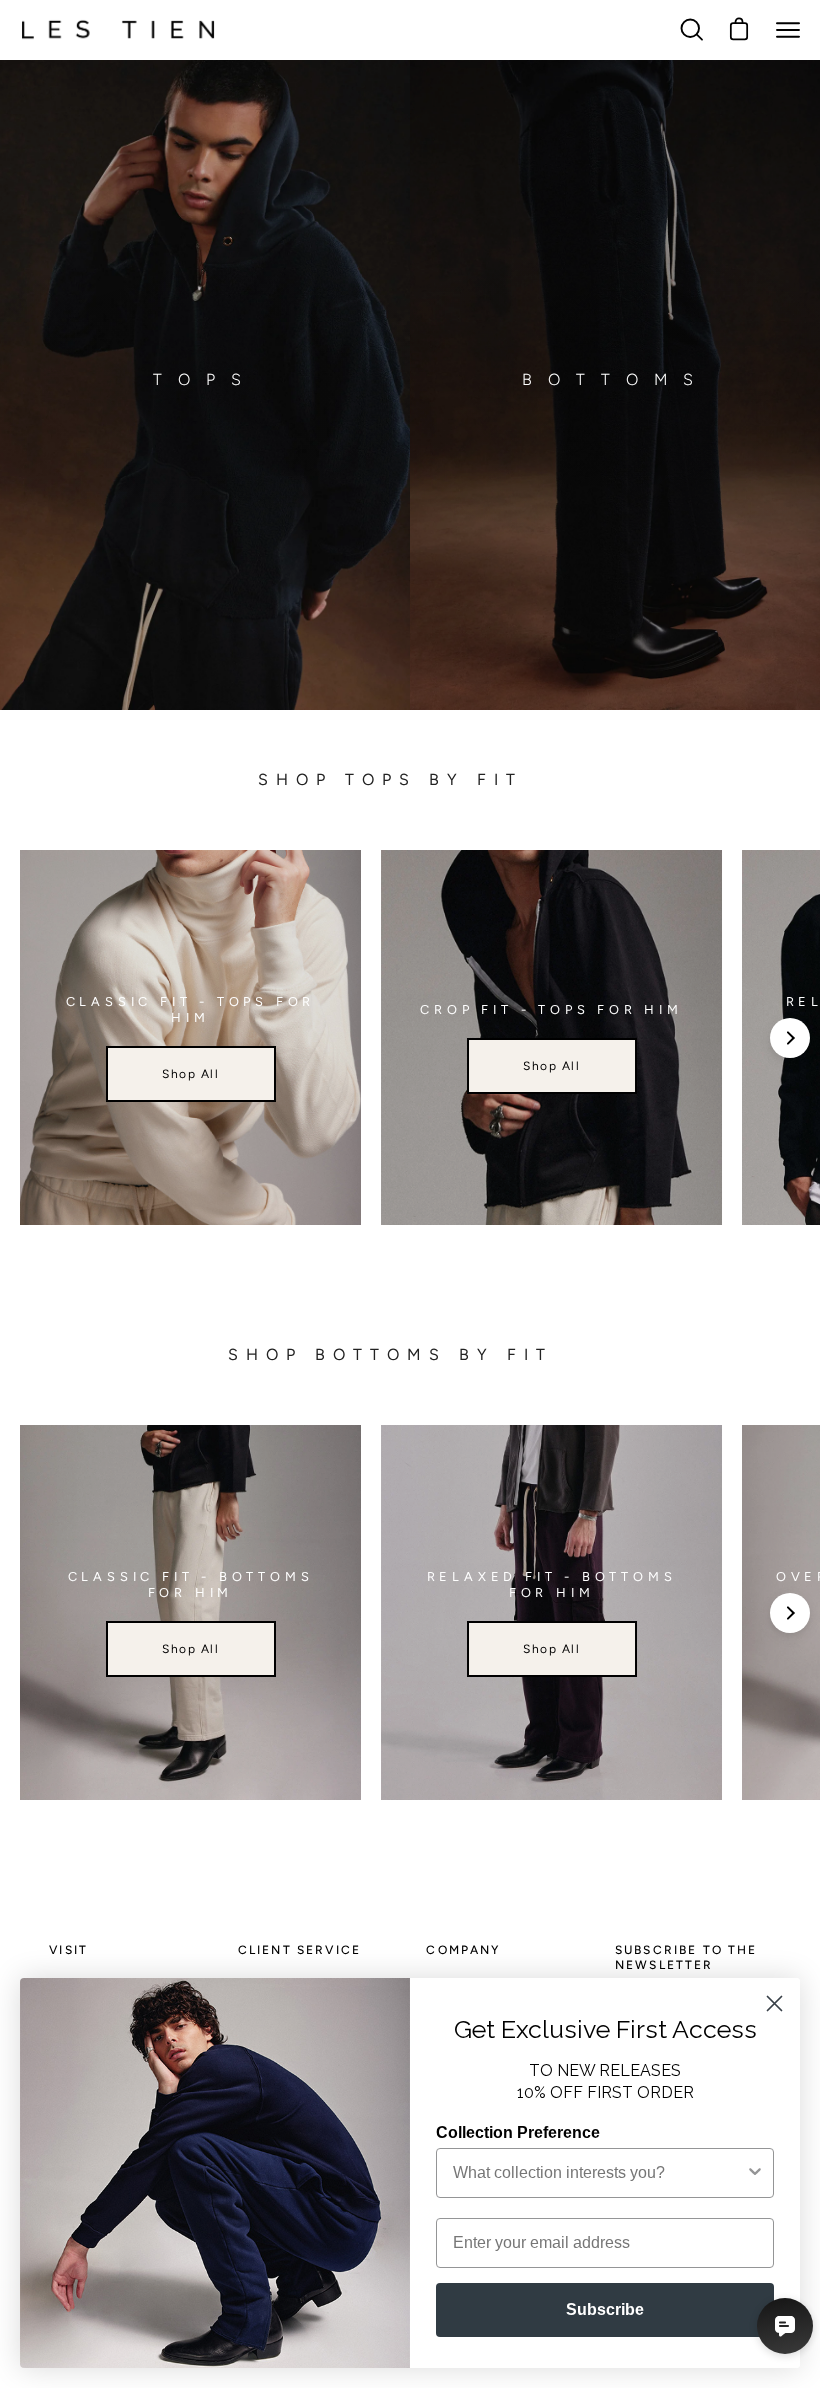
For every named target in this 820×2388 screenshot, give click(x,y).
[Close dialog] (774, 2003)
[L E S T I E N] (120, 30)
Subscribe (605, 2309)
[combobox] (599, 2173)
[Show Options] (755, 2173)
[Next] (790, 1038)
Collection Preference (518, 2132)
